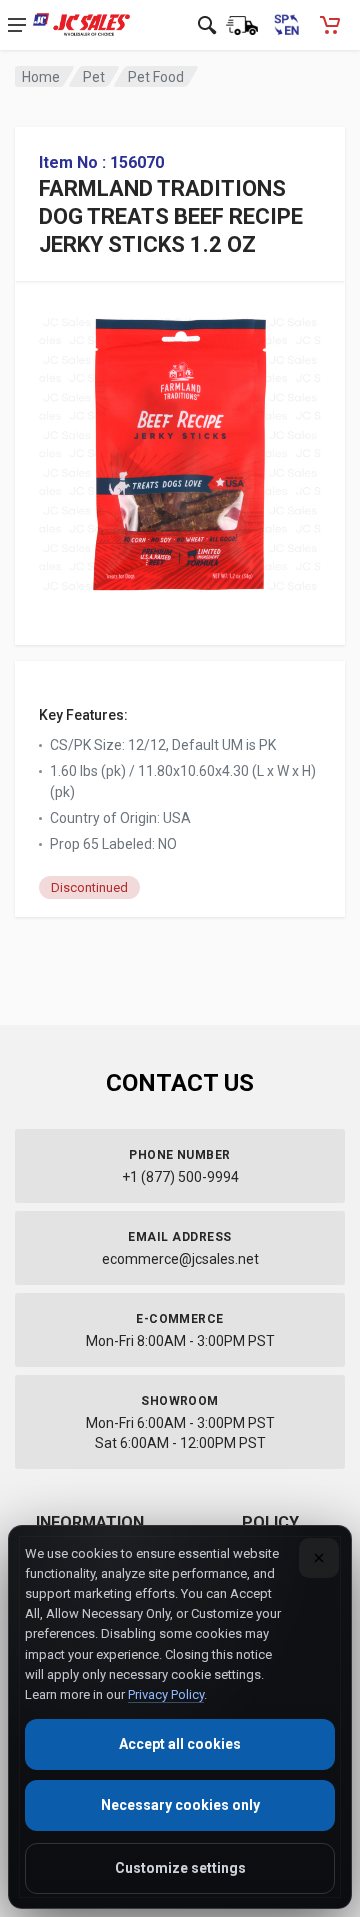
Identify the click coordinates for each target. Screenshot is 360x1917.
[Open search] (207, 25)
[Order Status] (242, 25)
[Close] (319, 1558)
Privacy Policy (166, 1694)
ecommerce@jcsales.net (180, 1259)
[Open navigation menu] (17, 25)
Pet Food (156, 77)
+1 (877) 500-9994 (180, 1177)
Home (41, 77)
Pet (94, 77)
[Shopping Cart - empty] (330, 25)
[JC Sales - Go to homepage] (81, 25)
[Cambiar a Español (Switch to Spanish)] (286, 25)
